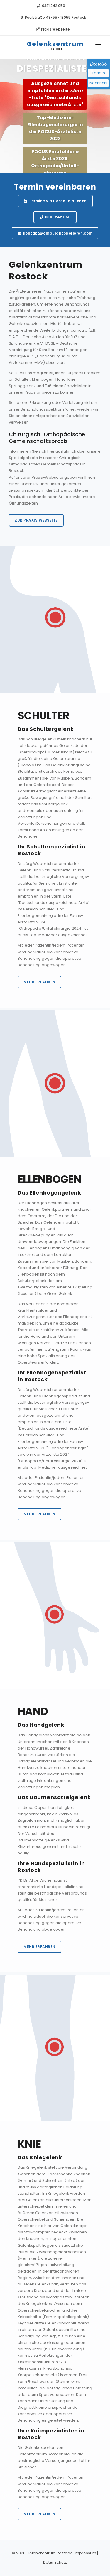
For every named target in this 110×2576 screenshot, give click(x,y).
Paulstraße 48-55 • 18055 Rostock (55, 17)
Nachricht (99, 83)
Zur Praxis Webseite (36, 520)
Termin (98, 73)
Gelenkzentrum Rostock (49, 2553)
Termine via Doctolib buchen (57, 201)
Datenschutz (55, 2562)
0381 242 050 (53, 6)
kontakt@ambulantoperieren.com (57, 233)
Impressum (85, 2553)
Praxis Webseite (55, 29)
